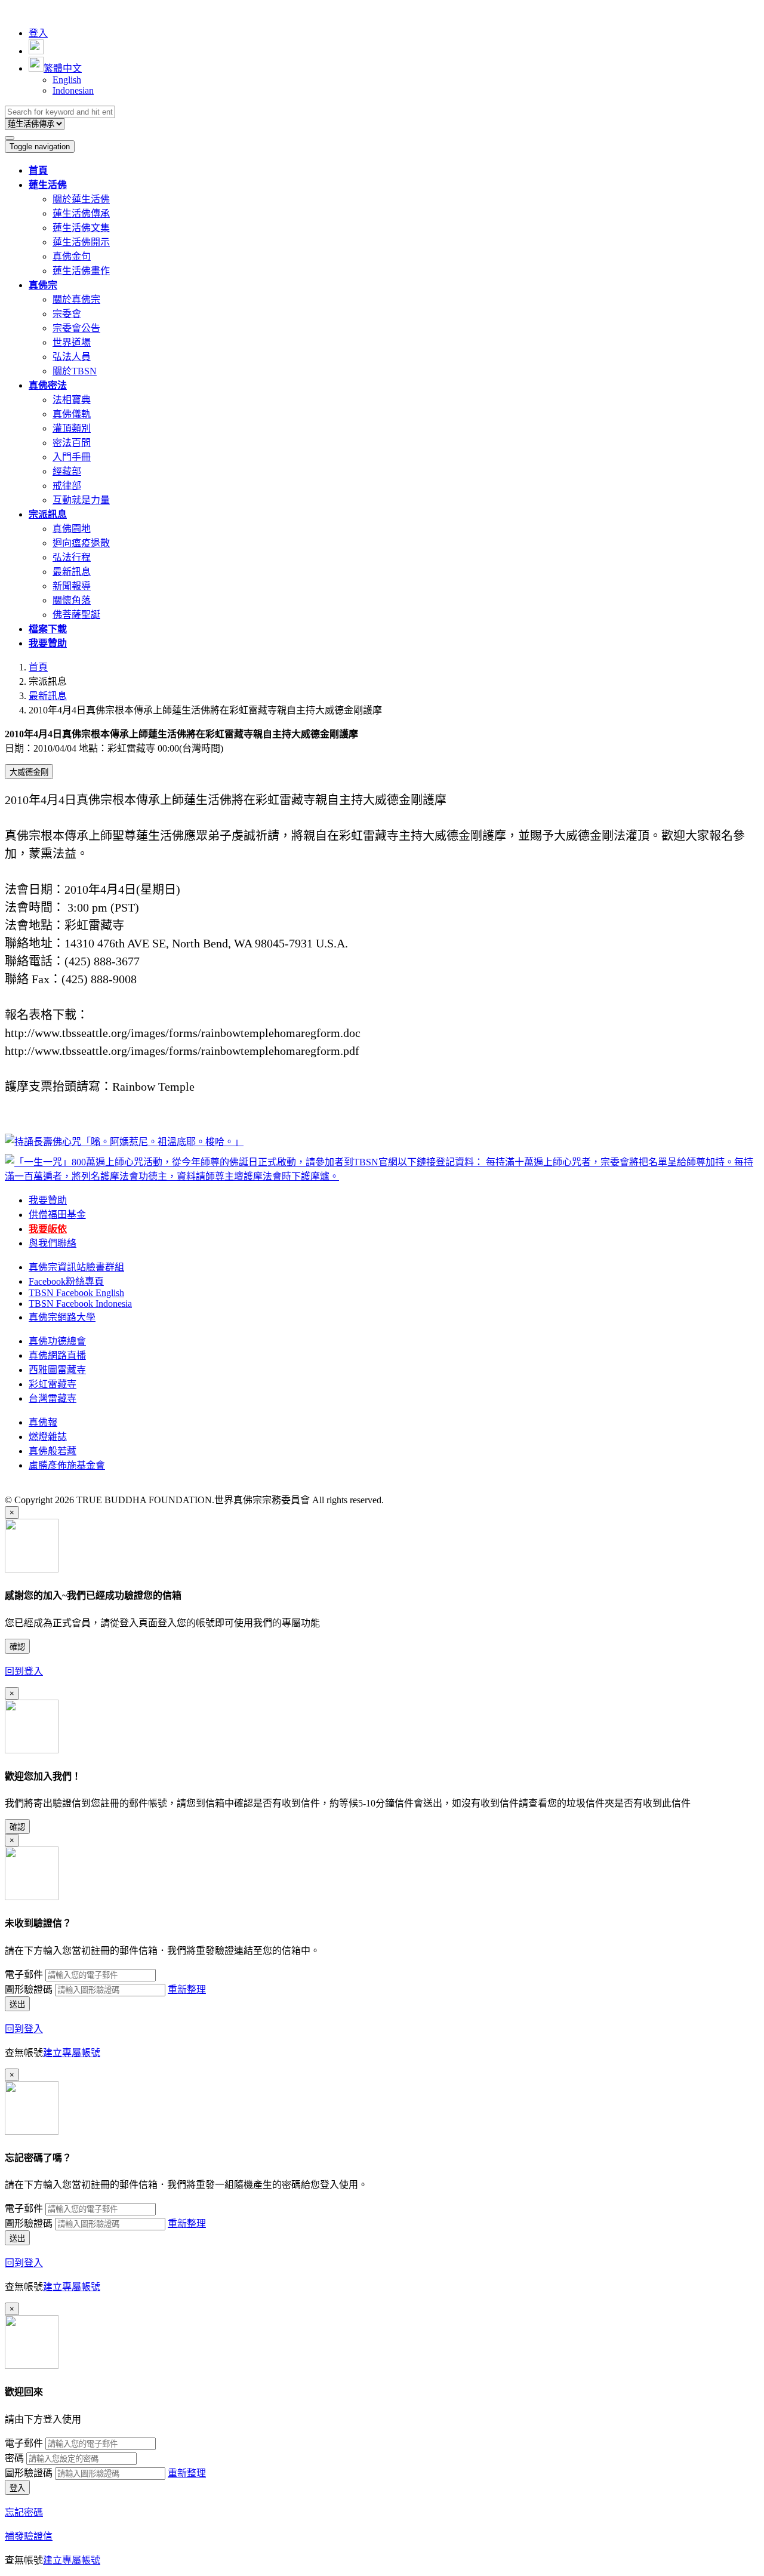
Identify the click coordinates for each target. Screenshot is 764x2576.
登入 (38, 33)
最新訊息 (72, 572)
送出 (17, 2004)
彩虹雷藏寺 (53, 1384)
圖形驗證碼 (29, 1989)
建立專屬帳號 (72, 2053)
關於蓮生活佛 (81, 199)
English (67, 80)
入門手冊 (72, 457)
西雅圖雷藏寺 (57, 1370)
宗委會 (67, 314)
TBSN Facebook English (76, 1293)
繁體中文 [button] (63, 68)
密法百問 (72, 443)
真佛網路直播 (57, 1355)
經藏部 (67, 471)
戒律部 (67, 486)
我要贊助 (48, 1200)
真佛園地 (72, 529)
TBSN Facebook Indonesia (80, 1304)
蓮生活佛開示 (81, 242)
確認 (17, 1647)
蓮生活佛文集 (81, 228)
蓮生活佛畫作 (81, 271)
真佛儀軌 (72, 414)
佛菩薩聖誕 (76, 615)
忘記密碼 (24, 2512)
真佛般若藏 (53, 1451)
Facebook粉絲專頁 (66, 1281)
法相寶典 (72, 400)
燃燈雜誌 (48, 1437)
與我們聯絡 (53, 1243)
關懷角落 (72, 600)
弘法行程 (72, 557)
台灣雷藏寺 (53, 1398)
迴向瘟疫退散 (81, 543)
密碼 (14, 2458)
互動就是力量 (81, 500)
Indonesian (73, 90)
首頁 (38, 667)
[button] (48, 185)
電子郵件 (24, 1975)
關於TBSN (75, 371)
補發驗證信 (29, 2536)
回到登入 (24, 1671)
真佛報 (43, 1422)
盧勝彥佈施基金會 (67, 1465)
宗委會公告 (76, 328)
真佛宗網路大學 (62, 1317)
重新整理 (187, 1989)
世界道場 (72, 342)
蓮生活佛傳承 (81, 213)
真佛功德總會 (57, 1341)
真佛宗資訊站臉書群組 (76, 1267)
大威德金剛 (29, 772)
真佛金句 (72, 256)
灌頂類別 (72, 428)
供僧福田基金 (57, 1215)
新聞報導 (72, 586)
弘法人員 (72, 357)
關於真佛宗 (76, 299)
